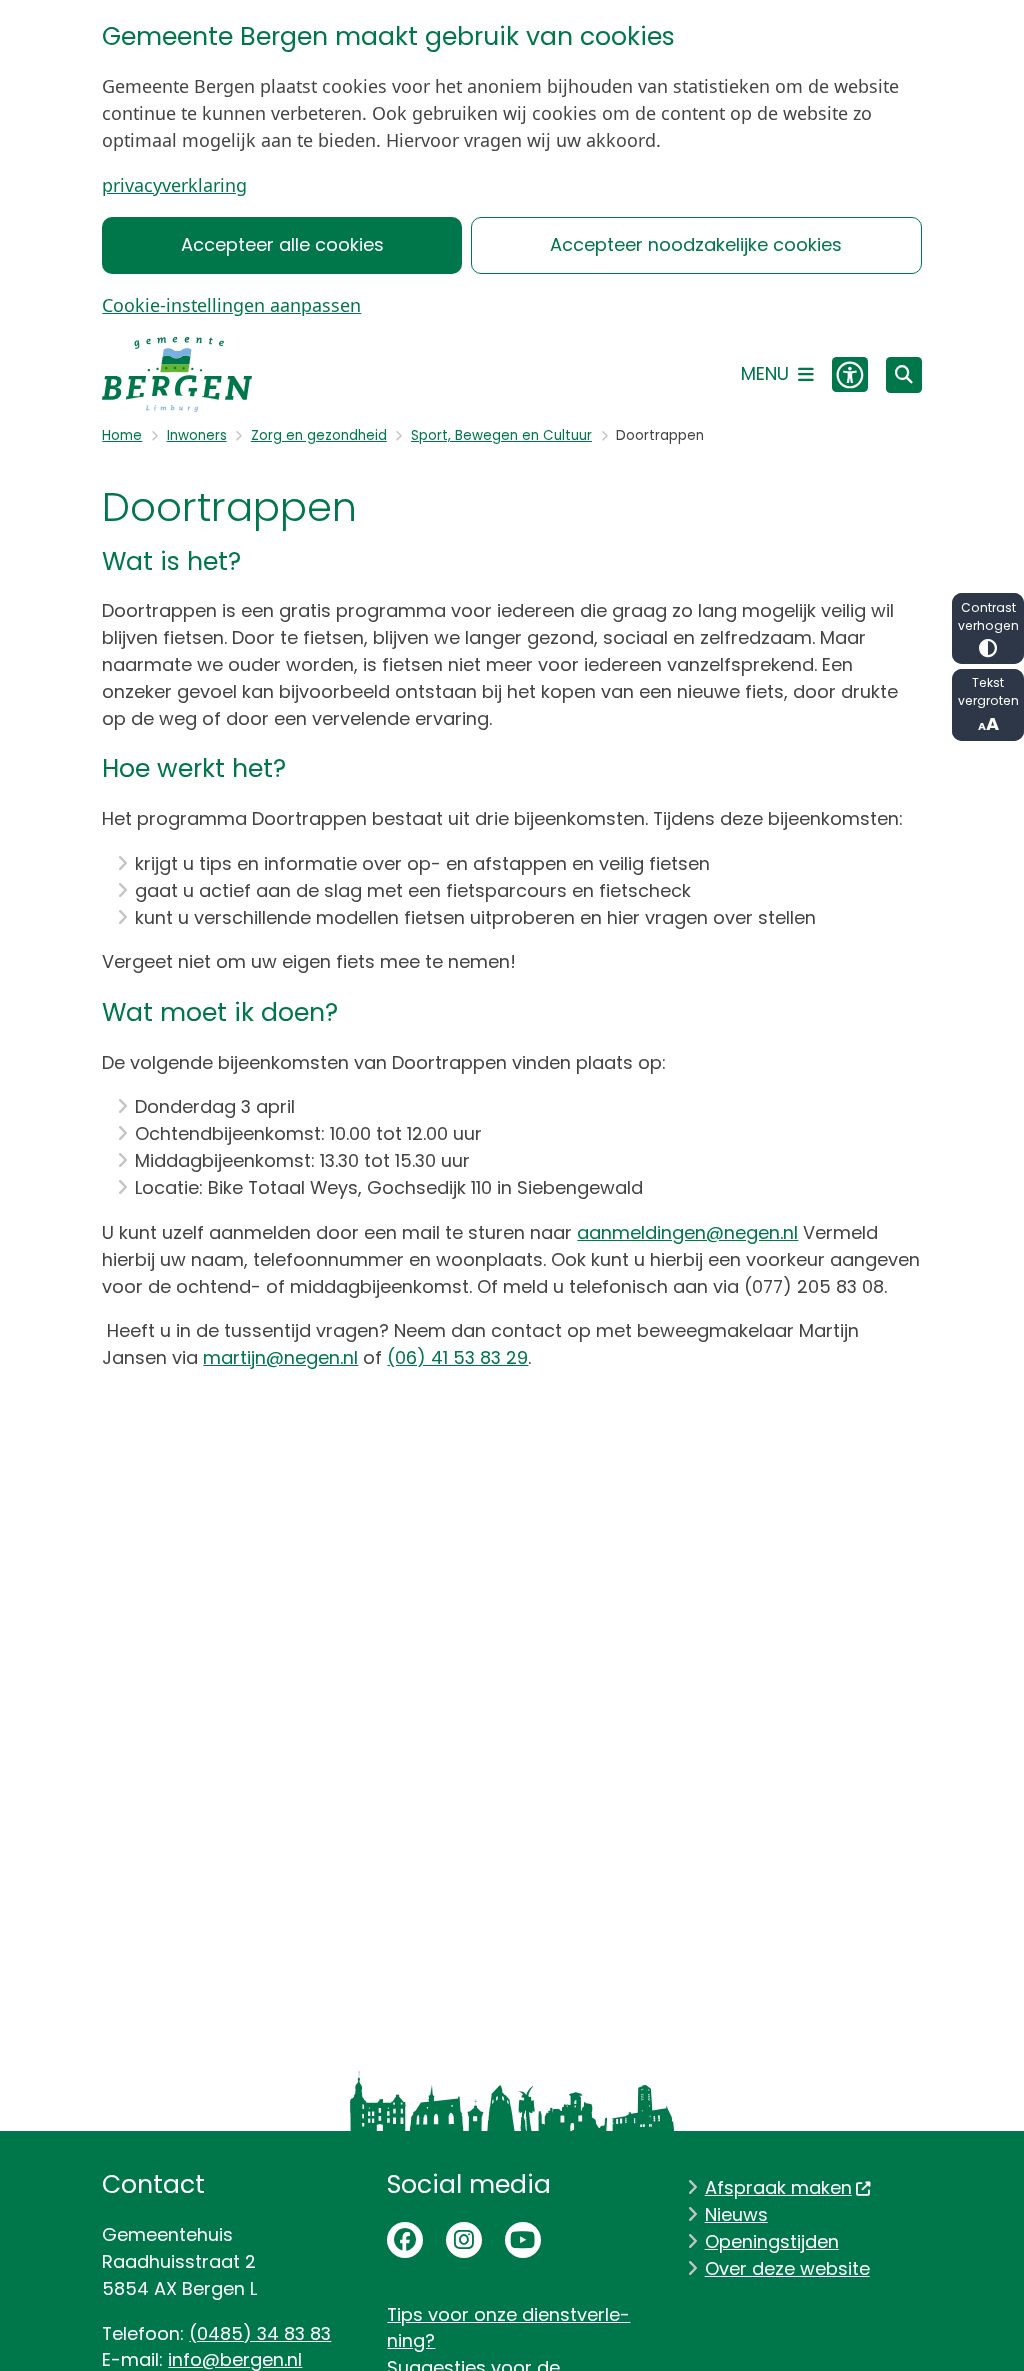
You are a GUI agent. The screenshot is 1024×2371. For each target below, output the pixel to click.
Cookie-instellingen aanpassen (231, 305)
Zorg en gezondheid (319, 435)
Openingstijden (772, 2241)
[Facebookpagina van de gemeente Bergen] (405, 2240)
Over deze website (787, 2268)
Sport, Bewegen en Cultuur (501, 435)
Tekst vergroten (988, 691)
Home (122, 435)
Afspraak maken (778, 2187)
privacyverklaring (174, 185)
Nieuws (736, 2214)
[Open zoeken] (904, 375)
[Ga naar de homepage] (177, 374)
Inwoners (197, 435)
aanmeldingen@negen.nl (687, 1232)
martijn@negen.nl (280, 1357)
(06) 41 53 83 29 (457, 1357)
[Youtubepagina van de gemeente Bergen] (523, 2240)
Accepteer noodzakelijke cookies (696, 244)
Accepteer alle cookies (282, 244)
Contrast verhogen (988, 616)
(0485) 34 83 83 (260, 2333)
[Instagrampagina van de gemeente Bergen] (464, 2240)
